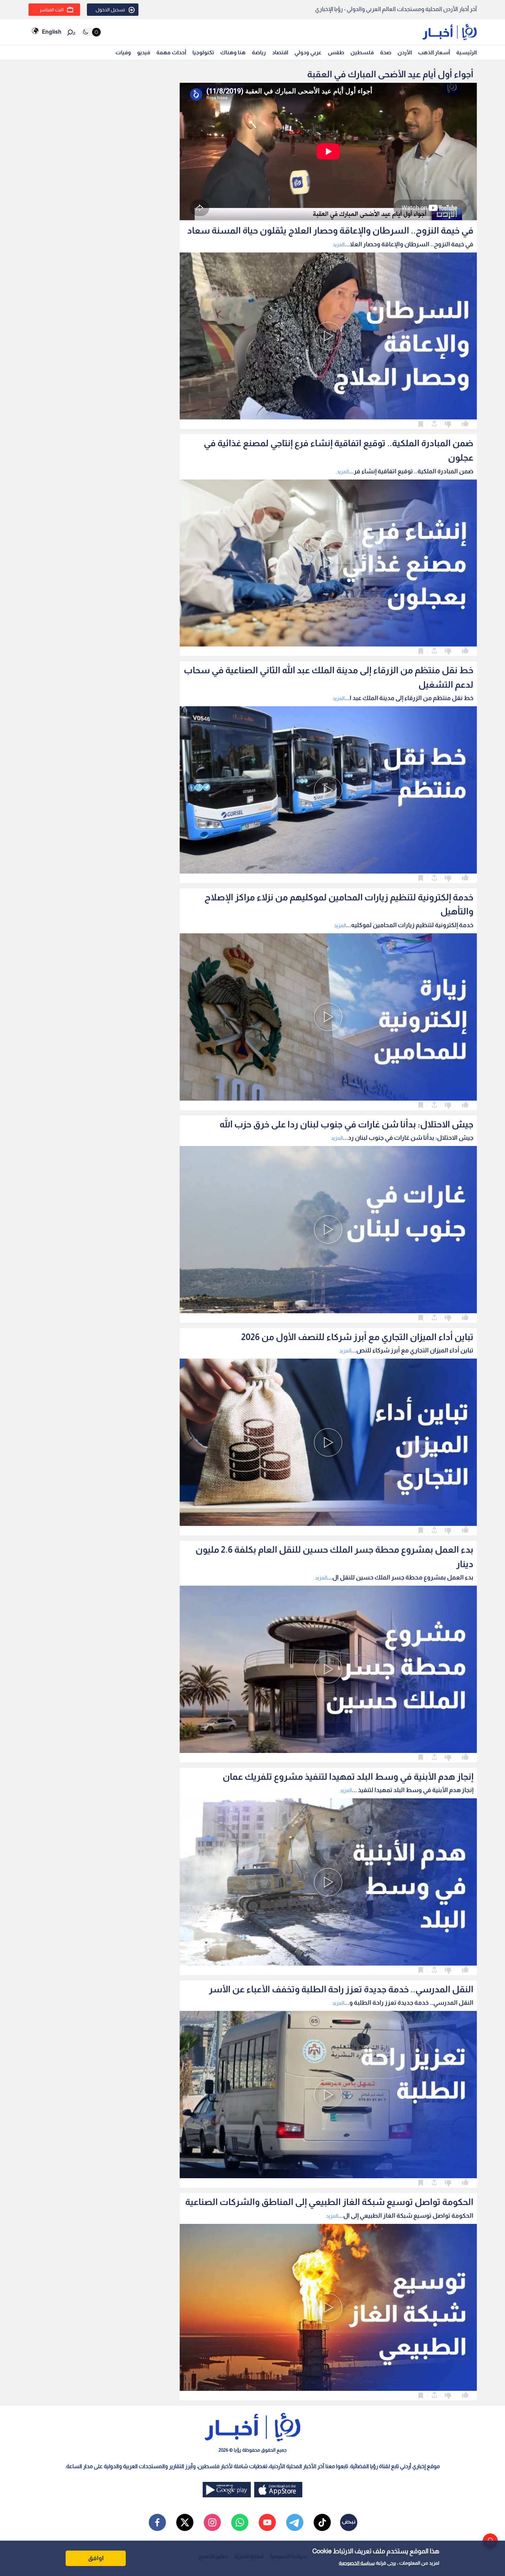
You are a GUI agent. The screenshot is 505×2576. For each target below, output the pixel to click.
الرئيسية (467, 52)
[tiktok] (322, 2522)
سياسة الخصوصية (357, 2563)
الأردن (405, 52)
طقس (336, 52)
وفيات (123, 52)
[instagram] (212, 2522)
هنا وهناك (233, 52)
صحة (386, 52)
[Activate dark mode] (91, 32)
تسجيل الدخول (110, 10)
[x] (185, 2522)
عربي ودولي (308, 52)
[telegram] (295, 2522)
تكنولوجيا (203, 52)
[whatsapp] (240, 2522)
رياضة (259, 52)
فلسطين (362, 52)
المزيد (339, 244)
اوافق (96, 2558)
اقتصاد (280, 52)
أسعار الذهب (434, 52)
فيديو (144, 52)
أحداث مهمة (171, 52)
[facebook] (157, 2522)
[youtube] (267, 2522)
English (52, 32)
